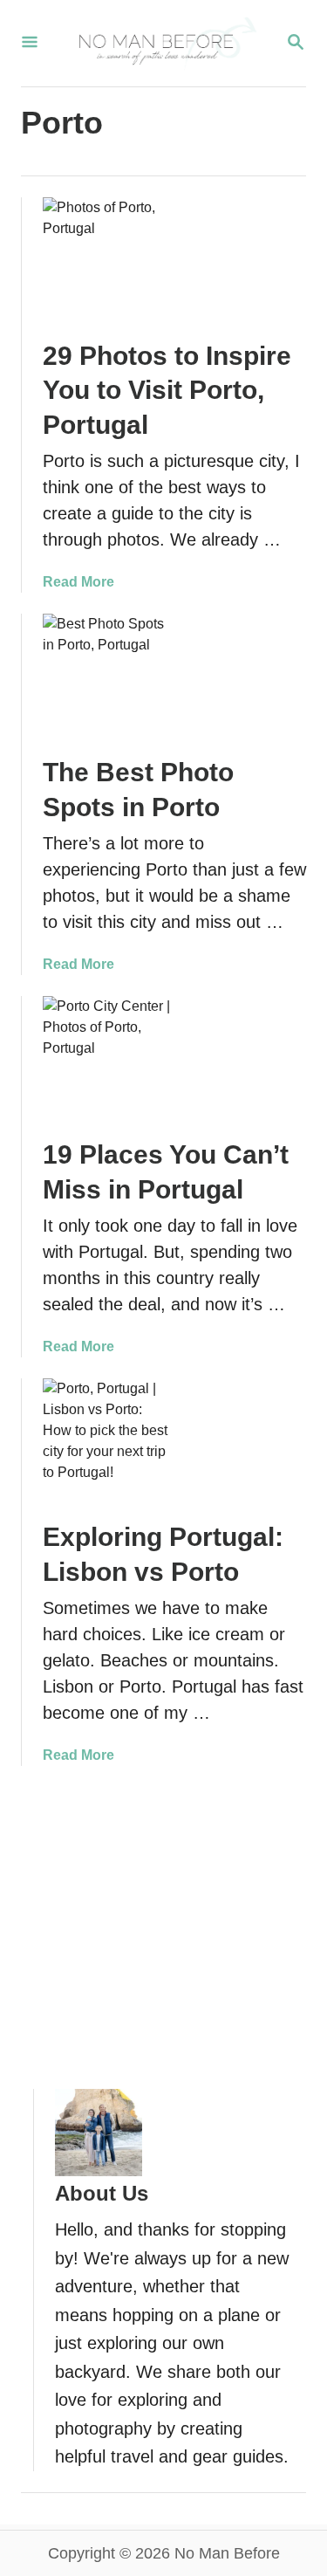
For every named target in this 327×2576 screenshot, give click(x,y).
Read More (78, 582)
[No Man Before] (162, 43)
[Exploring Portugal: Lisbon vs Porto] (106, 1442)
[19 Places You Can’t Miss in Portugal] (106, 1060)
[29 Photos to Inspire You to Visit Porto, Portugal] (106, 261)
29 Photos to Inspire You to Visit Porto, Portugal (167, 391)
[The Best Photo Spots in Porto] (106, 677)
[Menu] (30, 43)
